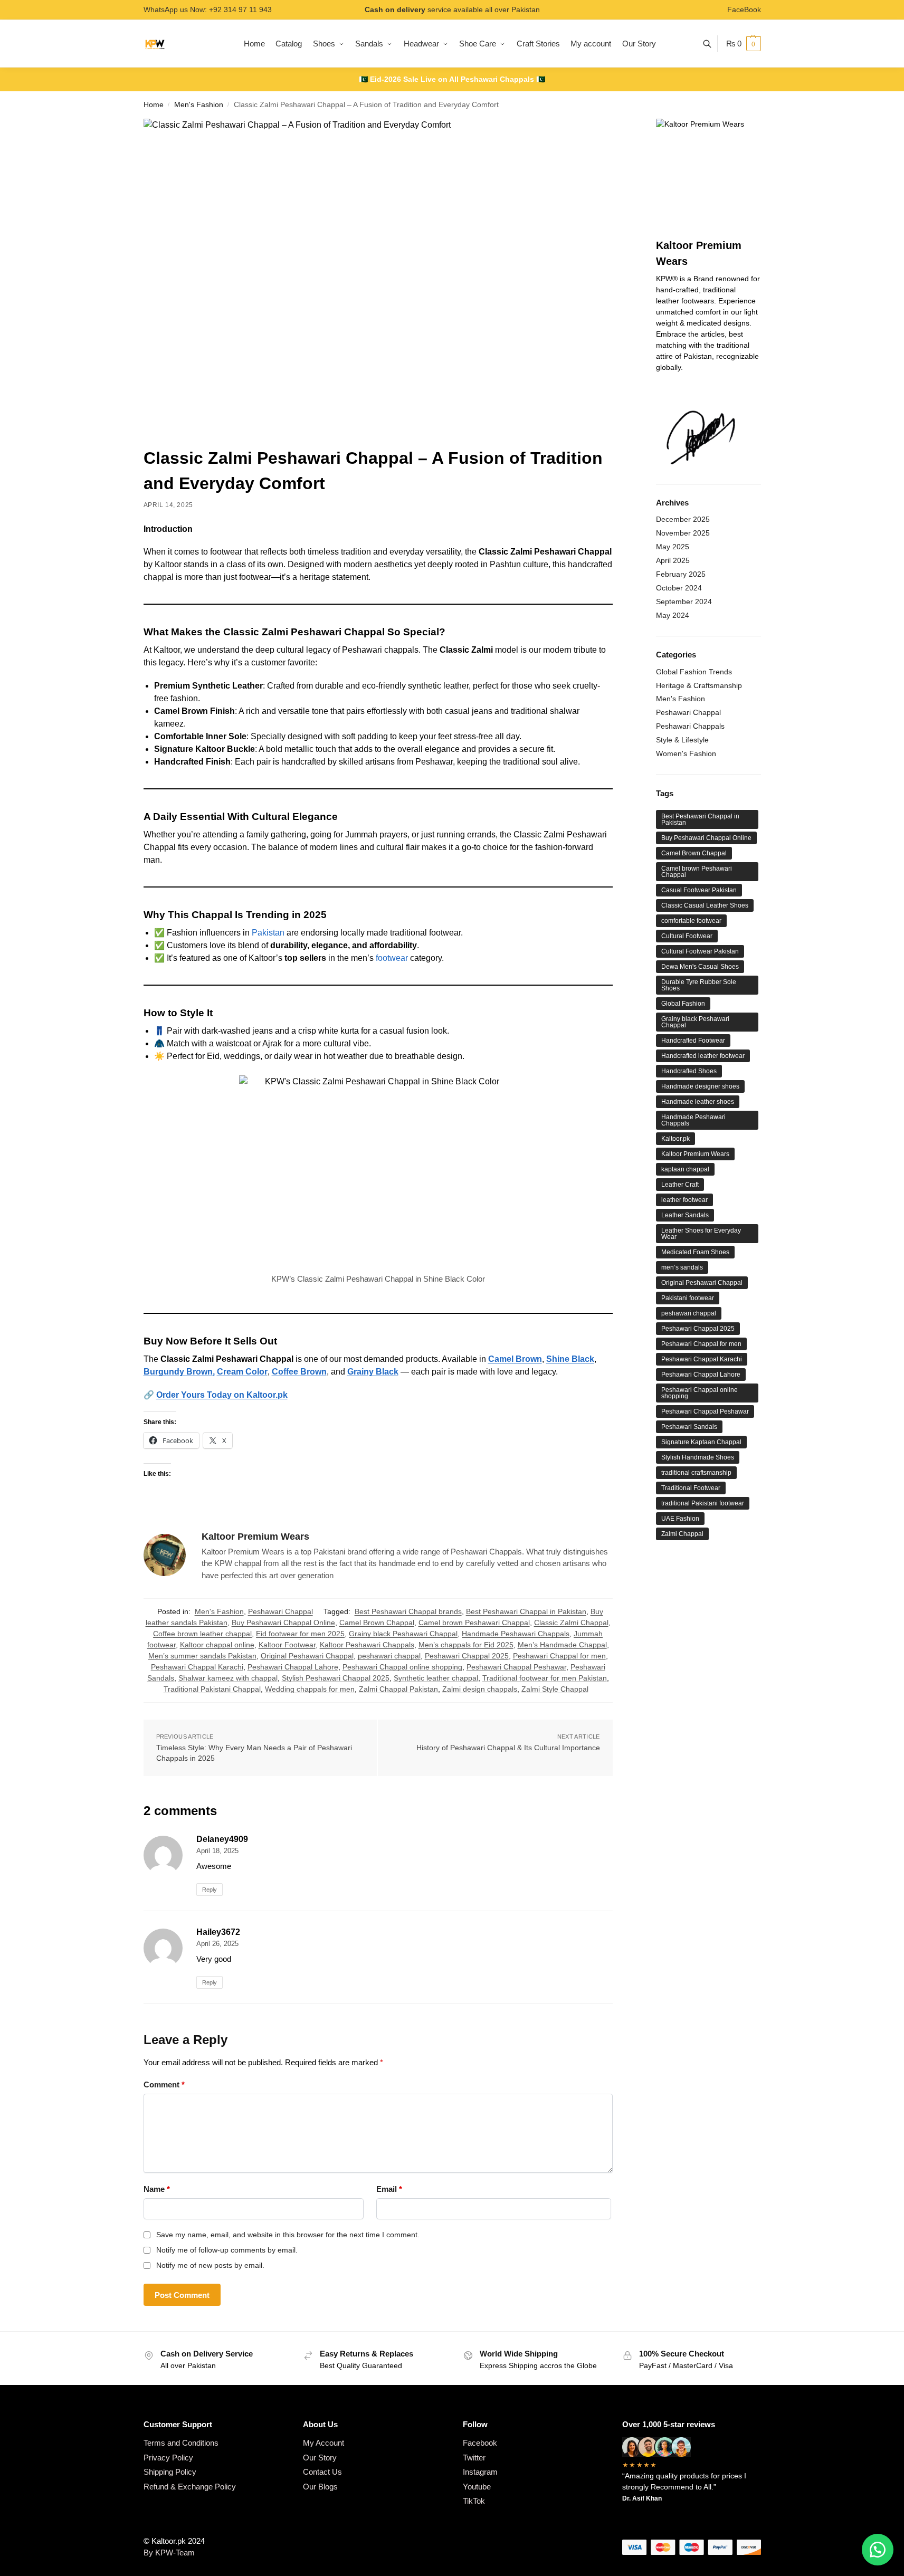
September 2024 (684, 602)
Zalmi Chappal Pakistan (398, 1689)
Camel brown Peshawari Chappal (474, 1623)
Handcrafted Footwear (693, 1041)
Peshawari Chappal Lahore (293, 1667)
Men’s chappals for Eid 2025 (466, 1645)
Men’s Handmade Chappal (562, 1645)
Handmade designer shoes (700, 1086)
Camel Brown (515, 1359)
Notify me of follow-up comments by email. (227, 2250)
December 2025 (683, 519)
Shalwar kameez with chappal (228, 1678)
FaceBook (744, 9)
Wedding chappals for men (310, 1689)
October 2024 (679, 588)
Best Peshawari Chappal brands (408, 1611)
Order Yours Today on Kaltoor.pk (222, 1395)
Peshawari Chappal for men (559, 1656)
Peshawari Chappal (280, 1611)
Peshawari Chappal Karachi (197, 1667)
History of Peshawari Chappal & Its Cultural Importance (508, 1748)
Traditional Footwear (691, 1488)
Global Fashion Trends (694, 672)
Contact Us (322, 2472)
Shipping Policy (170, 2472)
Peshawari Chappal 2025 (467, 1656)
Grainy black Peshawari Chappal (403, 1634)
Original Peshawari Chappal (307, 1656)
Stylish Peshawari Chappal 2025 (336, 1678)
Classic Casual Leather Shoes (705, 905)
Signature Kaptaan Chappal (701, 1442)
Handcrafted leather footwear (703, 1056)
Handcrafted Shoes (689, 1071)
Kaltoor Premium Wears (255, 1537)
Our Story (320, 2458)
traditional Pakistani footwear (703, 1503)
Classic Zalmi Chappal (571, 1623)
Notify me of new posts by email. (210, 2265)
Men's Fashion (199, 105)
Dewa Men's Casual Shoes (700, 967)
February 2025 (681, 574)
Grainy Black (373, 1372)
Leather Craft (680, 1185)
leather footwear (684, 1200)
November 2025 (683, 533)
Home (154, 105)
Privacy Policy (168, 2458)
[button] (744, 44)
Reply (210, 1890)
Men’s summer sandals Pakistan (202, 1656)
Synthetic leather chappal (436, 1678)
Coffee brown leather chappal (202, 1634)
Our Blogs (320, 2487)
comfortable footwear (691, 921)
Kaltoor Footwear (287, 1645)
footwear (393, 958)
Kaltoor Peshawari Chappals (367, 1645)
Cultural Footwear (687, 936)
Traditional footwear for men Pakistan (545, 1678)
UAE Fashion (680, 1519)
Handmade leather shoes (698, 1102)
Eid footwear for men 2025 (300, 1634)
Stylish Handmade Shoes (698, 1457)
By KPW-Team (169, 2553)
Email (389, 2189)
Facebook (480, 2443)
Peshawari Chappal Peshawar (516, 1667)
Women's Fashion (686, 753)
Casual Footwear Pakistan (699, 890)
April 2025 (673, 560)
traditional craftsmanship (696, 1473)
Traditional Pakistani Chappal (212, 1689)
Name (157, 2189)
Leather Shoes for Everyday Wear (701, 1234)
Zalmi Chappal (682, 1534)
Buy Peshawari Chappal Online (283, 1623)
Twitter (474, 2458)
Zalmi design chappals (480, 1689)
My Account (323, 2443)
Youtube (477, 2487)
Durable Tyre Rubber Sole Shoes (699, 985)
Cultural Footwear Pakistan (700, 951)
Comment (164, 2084)
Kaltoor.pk (675, 1139)
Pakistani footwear (688, 1298)
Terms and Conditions (181, 2443)
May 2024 (673, 615)
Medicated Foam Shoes (695, 1252)
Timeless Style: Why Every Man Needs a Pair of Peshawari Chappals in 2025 (254, 1753)
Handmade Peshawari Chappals (516, 1634)
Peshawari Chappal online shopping (402, 1667)
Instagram (480, 2472)
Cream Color (242, 1372)
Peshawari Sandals (689, 1427)
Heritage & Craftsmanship (699, 685)
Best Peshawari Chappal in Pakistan (526, 1611)
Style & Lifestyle (682, 740)
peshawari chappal (389, 1656)
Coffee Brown (299, 1372)
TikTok (474, 2501)
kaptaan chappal (685, 1169)
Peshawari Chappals (690, 726)
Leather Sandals (685, 1215)
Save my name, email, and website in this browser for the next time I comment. (288, 2235)
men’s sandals (682, 1267)
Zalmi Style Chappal (555, 1689)
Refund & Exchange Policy (190, 2487)
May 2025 (673, 547)
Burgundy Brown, (179, 1372)
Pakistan (269, 933)
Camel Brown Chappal (377, 1623)
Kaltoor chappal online (217, 1645)
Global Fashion (683, 1004)
